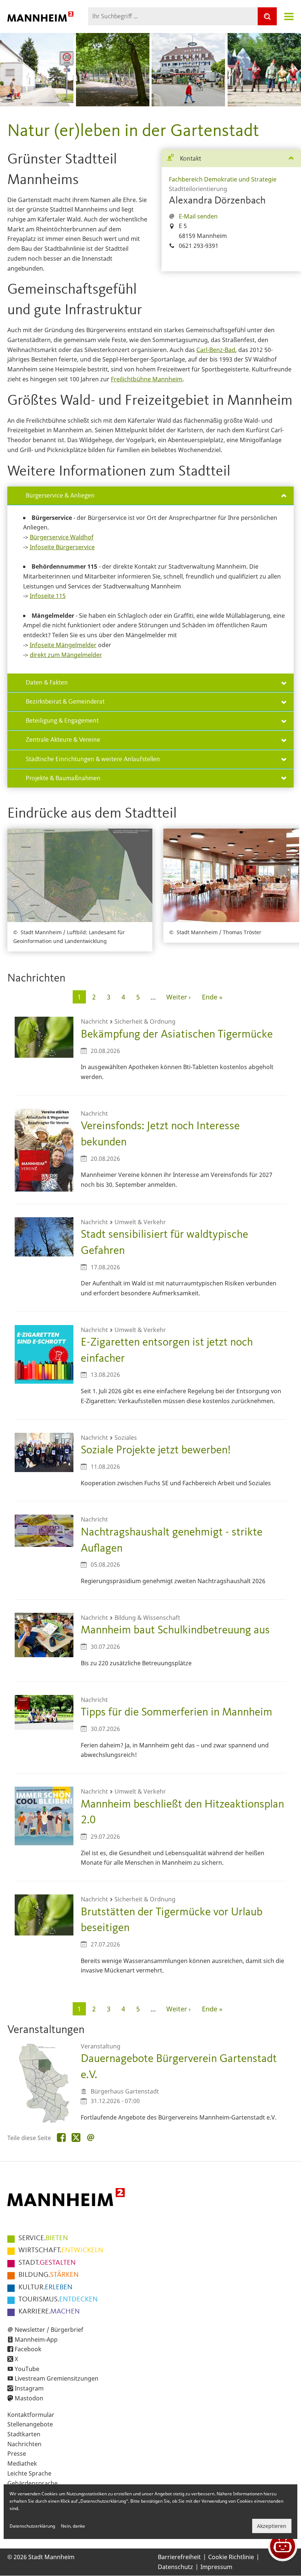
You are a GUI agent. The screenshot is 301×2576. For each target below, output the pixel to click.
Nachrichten (24, 2444)
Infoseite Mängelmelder (63, 645)
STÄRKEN (48, 2275)
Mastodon (29, 2398)
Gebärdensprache (32, 2483)
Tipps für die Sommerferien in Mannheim (177, 1712)
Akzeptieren (272, 2526)
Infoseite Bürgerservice (62, 547)
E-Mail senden (198, 216)
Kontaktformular (31, 2415)
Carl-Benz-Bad (216, 350)
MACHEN (49, 2312)
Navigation (289, 16)
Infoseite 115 (48, 596)
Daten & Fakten (47, 683)
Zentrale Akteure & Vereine (63, 740)
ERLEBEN (45, 2287)
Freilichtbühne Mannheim (147, 379)
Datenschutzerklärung (32, 2526)
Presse (17, 2454)
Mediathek (22, 2463)
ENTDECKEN (58, 2300)
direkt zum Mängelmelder (66, 655)
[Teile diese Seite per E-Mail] (91, 2138)
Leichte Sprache (29, 2473)
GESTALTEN (47, 2263)
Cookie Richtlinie (231, 2557)
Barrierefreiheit (179, 2557)
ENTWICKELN (61, 2250)
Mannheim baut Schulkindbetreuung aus (175, 1630)
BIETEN (43, 2238)
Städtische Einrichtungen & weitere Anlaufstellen (93, 759)
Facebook (28, 2349)
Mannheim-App (36, 2340)
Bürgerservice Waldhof (62, 537)
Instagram (29, 2388)
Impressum (216, 2567)
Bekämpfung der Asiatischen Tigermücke (177, 1034)
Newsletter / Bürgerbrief (49, 2330)
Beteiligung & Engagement (62, 721)
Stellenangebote (30, 2424)
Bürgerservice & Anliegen (60, 496)
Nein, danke (73, 2526)
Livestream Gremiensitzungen (57, 2378)
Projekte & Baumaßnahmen (63, 778)
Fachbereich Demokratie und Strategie (223, 179)
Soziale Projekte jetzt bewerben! (156, 1450)
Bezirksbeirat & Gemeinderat (65, 702)
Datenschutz (175, 2567)
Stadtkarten (24, 2434)
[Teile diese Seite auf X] (76, 2138)
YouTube (27, 2369)
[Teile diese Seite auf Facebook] (61, 2138)
